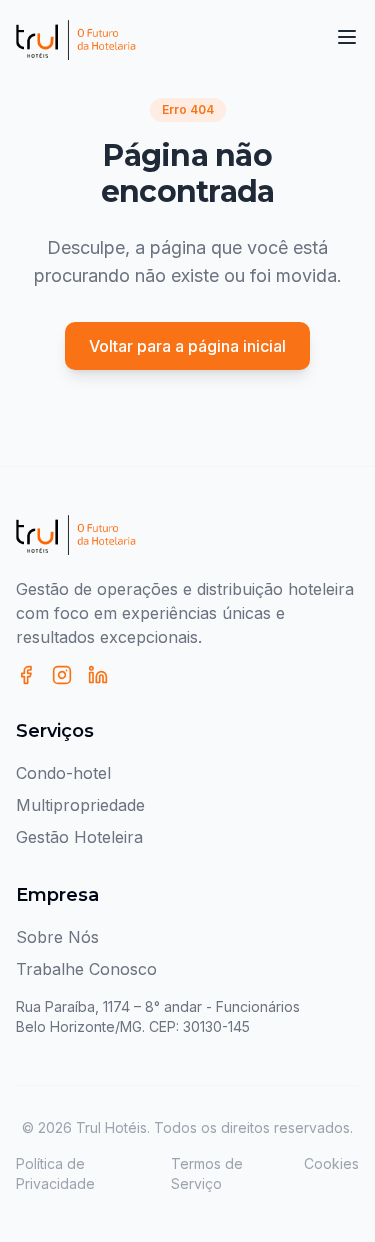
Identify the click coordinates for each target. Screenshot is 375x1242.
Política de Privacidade (55, 1173)
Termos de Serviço (207, 1173)
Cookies (331, 1163)
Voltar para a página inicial (187, 346)
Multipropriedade (80, 805)
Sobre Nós (57, 937)
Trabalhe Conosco (86, 969)
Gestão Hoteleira (79, 837)
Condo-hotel (63, 773)
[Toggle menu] (347, 37)
